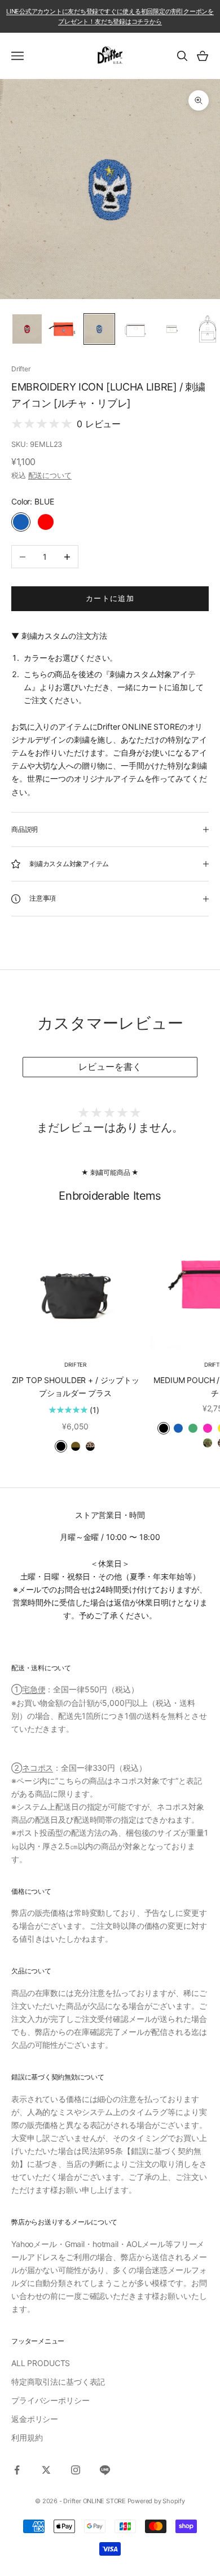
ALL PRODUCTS (41, 2363)
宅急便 (34, 1689)
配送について (50, 475)
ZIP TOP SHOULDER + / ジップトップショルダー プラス (76, 1386)
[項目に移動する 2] (63, 329)
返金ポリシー (35, 2419)
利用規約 (27, 2437)
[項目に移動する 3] (99, 329)
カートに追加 (110, 598)
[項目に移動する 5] (171, 329)
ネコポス (38, 1768)
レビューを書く (110, 1067)
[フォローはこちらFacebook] (17, 2470)
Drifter (21, 369)
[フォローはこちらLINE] (105, 2470)
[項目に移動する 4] (135, 329)
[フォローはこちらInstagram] (76, 2470)
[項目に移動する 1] (27, 329)
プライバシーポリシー (50, 2400)
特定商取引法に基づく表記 (58, 2382)
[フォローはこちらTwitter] (46, 2470)
